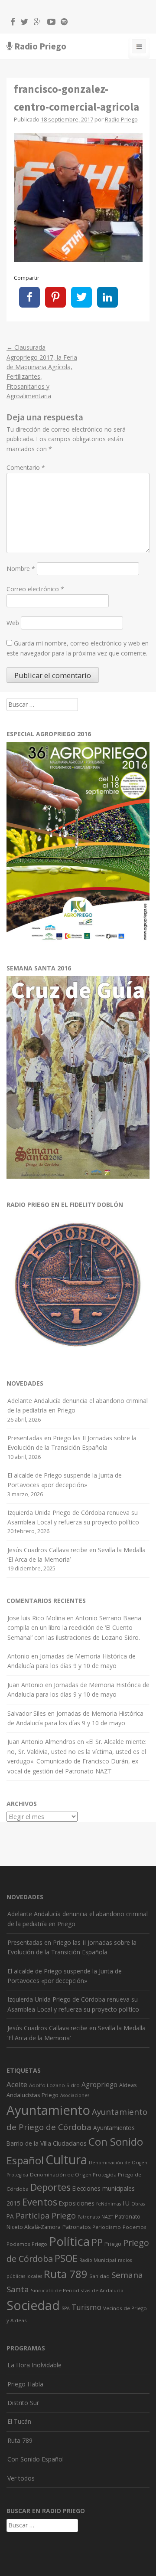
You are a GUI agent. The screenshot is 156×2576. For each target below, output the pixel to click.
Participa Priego (46, 2215)
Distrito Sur (23, 2403)
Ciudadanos (70, 2143)
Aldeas (128, 2085)
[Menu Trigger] (139, 48)
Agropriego (99, 2084)
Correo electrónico (35, 589)
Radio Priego (40, 46)
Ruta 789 (66, 2274)
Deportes (50, 2187)
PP (97, 2242)
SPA (66, 2308)
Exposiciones (77, 2203)
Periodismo (107, 2227)
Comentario (26, 467)
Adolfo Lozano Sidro (54, 2085)
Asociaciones (75, 2095)
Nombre (21, 569)
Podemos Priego (27, 2244)
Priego (113, 2244)
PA (10, 2216)
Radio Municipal (98, 2260)
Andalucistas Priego (32, 2095)
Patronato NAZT (95, 2217)
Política (69, 2241)
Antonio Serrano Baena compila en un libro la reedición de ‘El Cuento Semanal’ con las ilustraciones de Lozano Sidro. (74, 1628)
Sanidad (99, 2276)
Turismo (86, 2307)
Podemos (135, 2227)
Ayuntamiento (48, 2110)
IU (126, 2203)
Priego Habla (25, 2384)
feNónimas (109, 2204)
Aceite (17, 2084)
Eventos (40, 2202)
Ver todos (21, 2478)
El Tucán (19, 2421)
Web (13, 623)
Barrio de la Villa (29, 2143)
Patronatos (76, 2227)
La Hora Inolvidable (34, 2365)
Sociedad (33, 2305)
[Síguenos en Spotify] (62, 23)
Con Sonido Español (36, 2459)
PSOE (66, 2258)
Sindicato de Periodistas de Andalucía (77, 2290)
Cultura (66, 2160)
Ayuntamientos (114, 2128)
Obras (138, 2204)
